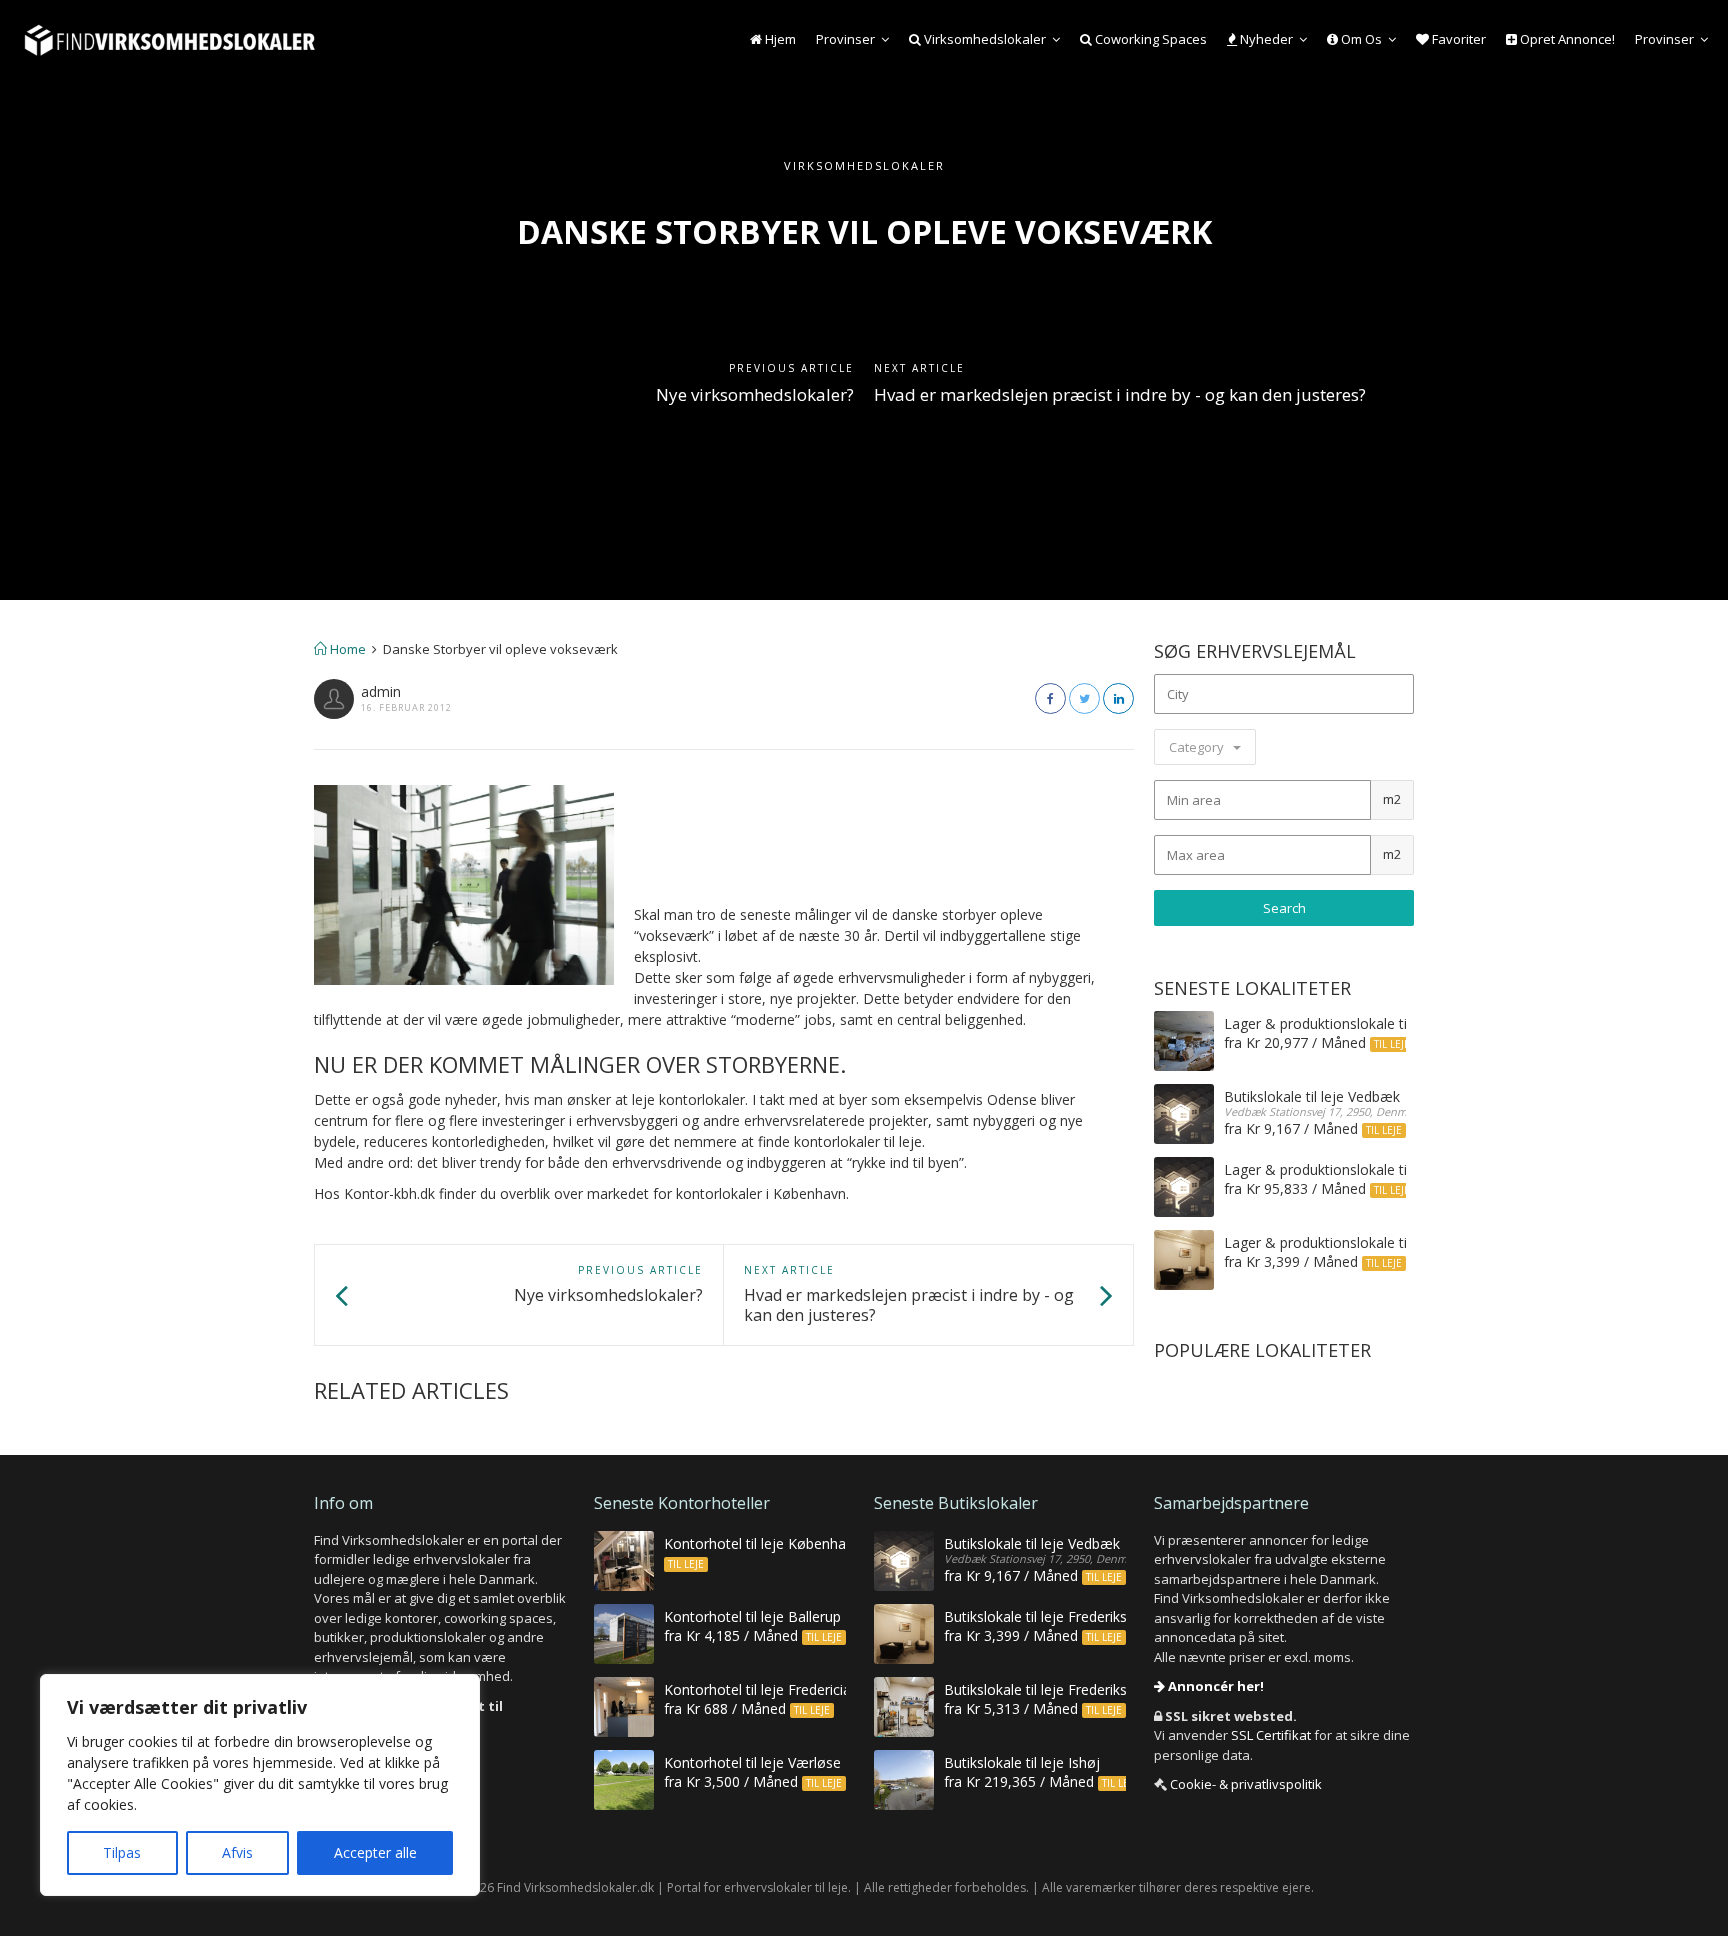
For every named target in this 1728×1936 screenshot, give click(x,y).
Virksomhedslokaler (983, 39)
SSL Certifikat (1271, 1735)
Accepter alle (375, 1852)
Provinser (845, 39)
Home (346, 649)
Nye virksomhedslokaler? (755, 394)
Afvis (237, 1852)
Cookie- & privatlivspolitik (1246, 1784)
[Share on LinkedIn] (1118, 698)
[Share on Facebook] (1050, 698)
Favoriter (1457, 39)
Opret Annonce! (1566, 39)
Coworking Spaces (1149, 39)
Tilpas (122, 1852)
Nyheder (1265, 39)
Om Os (1360, 39)
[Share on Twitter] (1084, 698)
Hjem (779, 39)
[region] (260, 1785)
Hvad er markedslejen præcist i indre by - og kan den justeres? (1120, 394)
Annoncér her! (1214, 1686)
